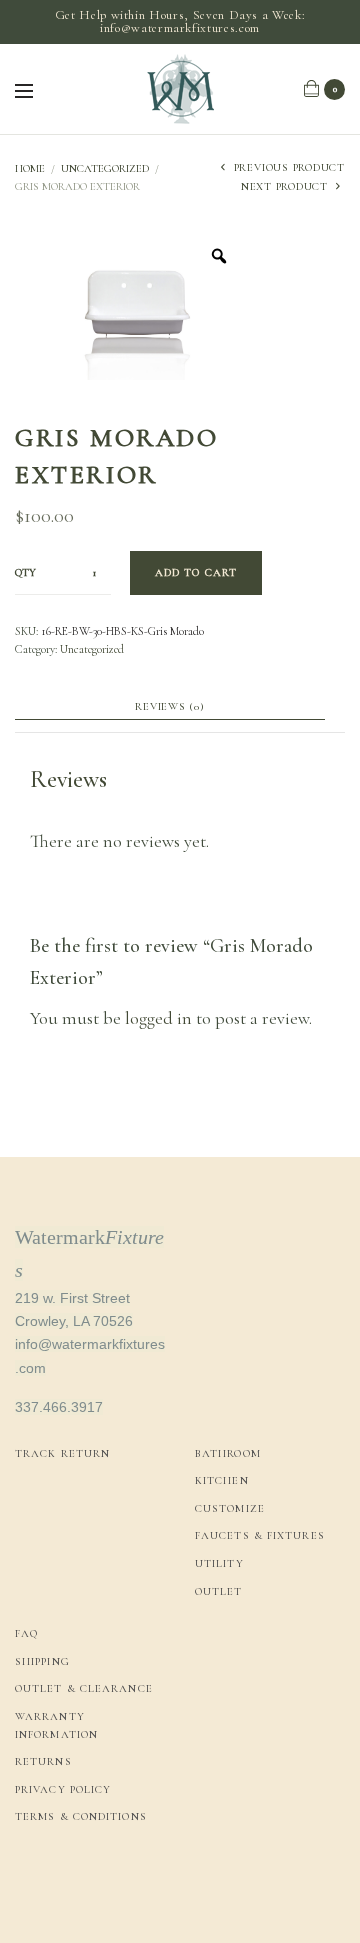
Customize (230, 1508)
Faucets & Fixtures (260, 1535)
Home (30, 168)
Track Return (62, 1453)
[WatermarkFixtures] (180, 89)
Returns (43, 1761)
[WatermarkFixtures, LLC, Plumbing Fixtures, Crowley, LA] (90, 1885)
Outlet (219, 1591)
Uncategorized (105, 168)
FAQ (26, 1633)
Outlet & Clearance (84, 1688)
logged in (158, 1018)
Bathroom (228, 1453)
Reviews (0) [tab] (169, 707)
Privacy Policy (63, 1789)
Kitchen (222, 1480)
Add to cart (196, 572)
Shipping (42, 1661)
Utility (219, 1563)
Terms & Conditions (81, 1816)
